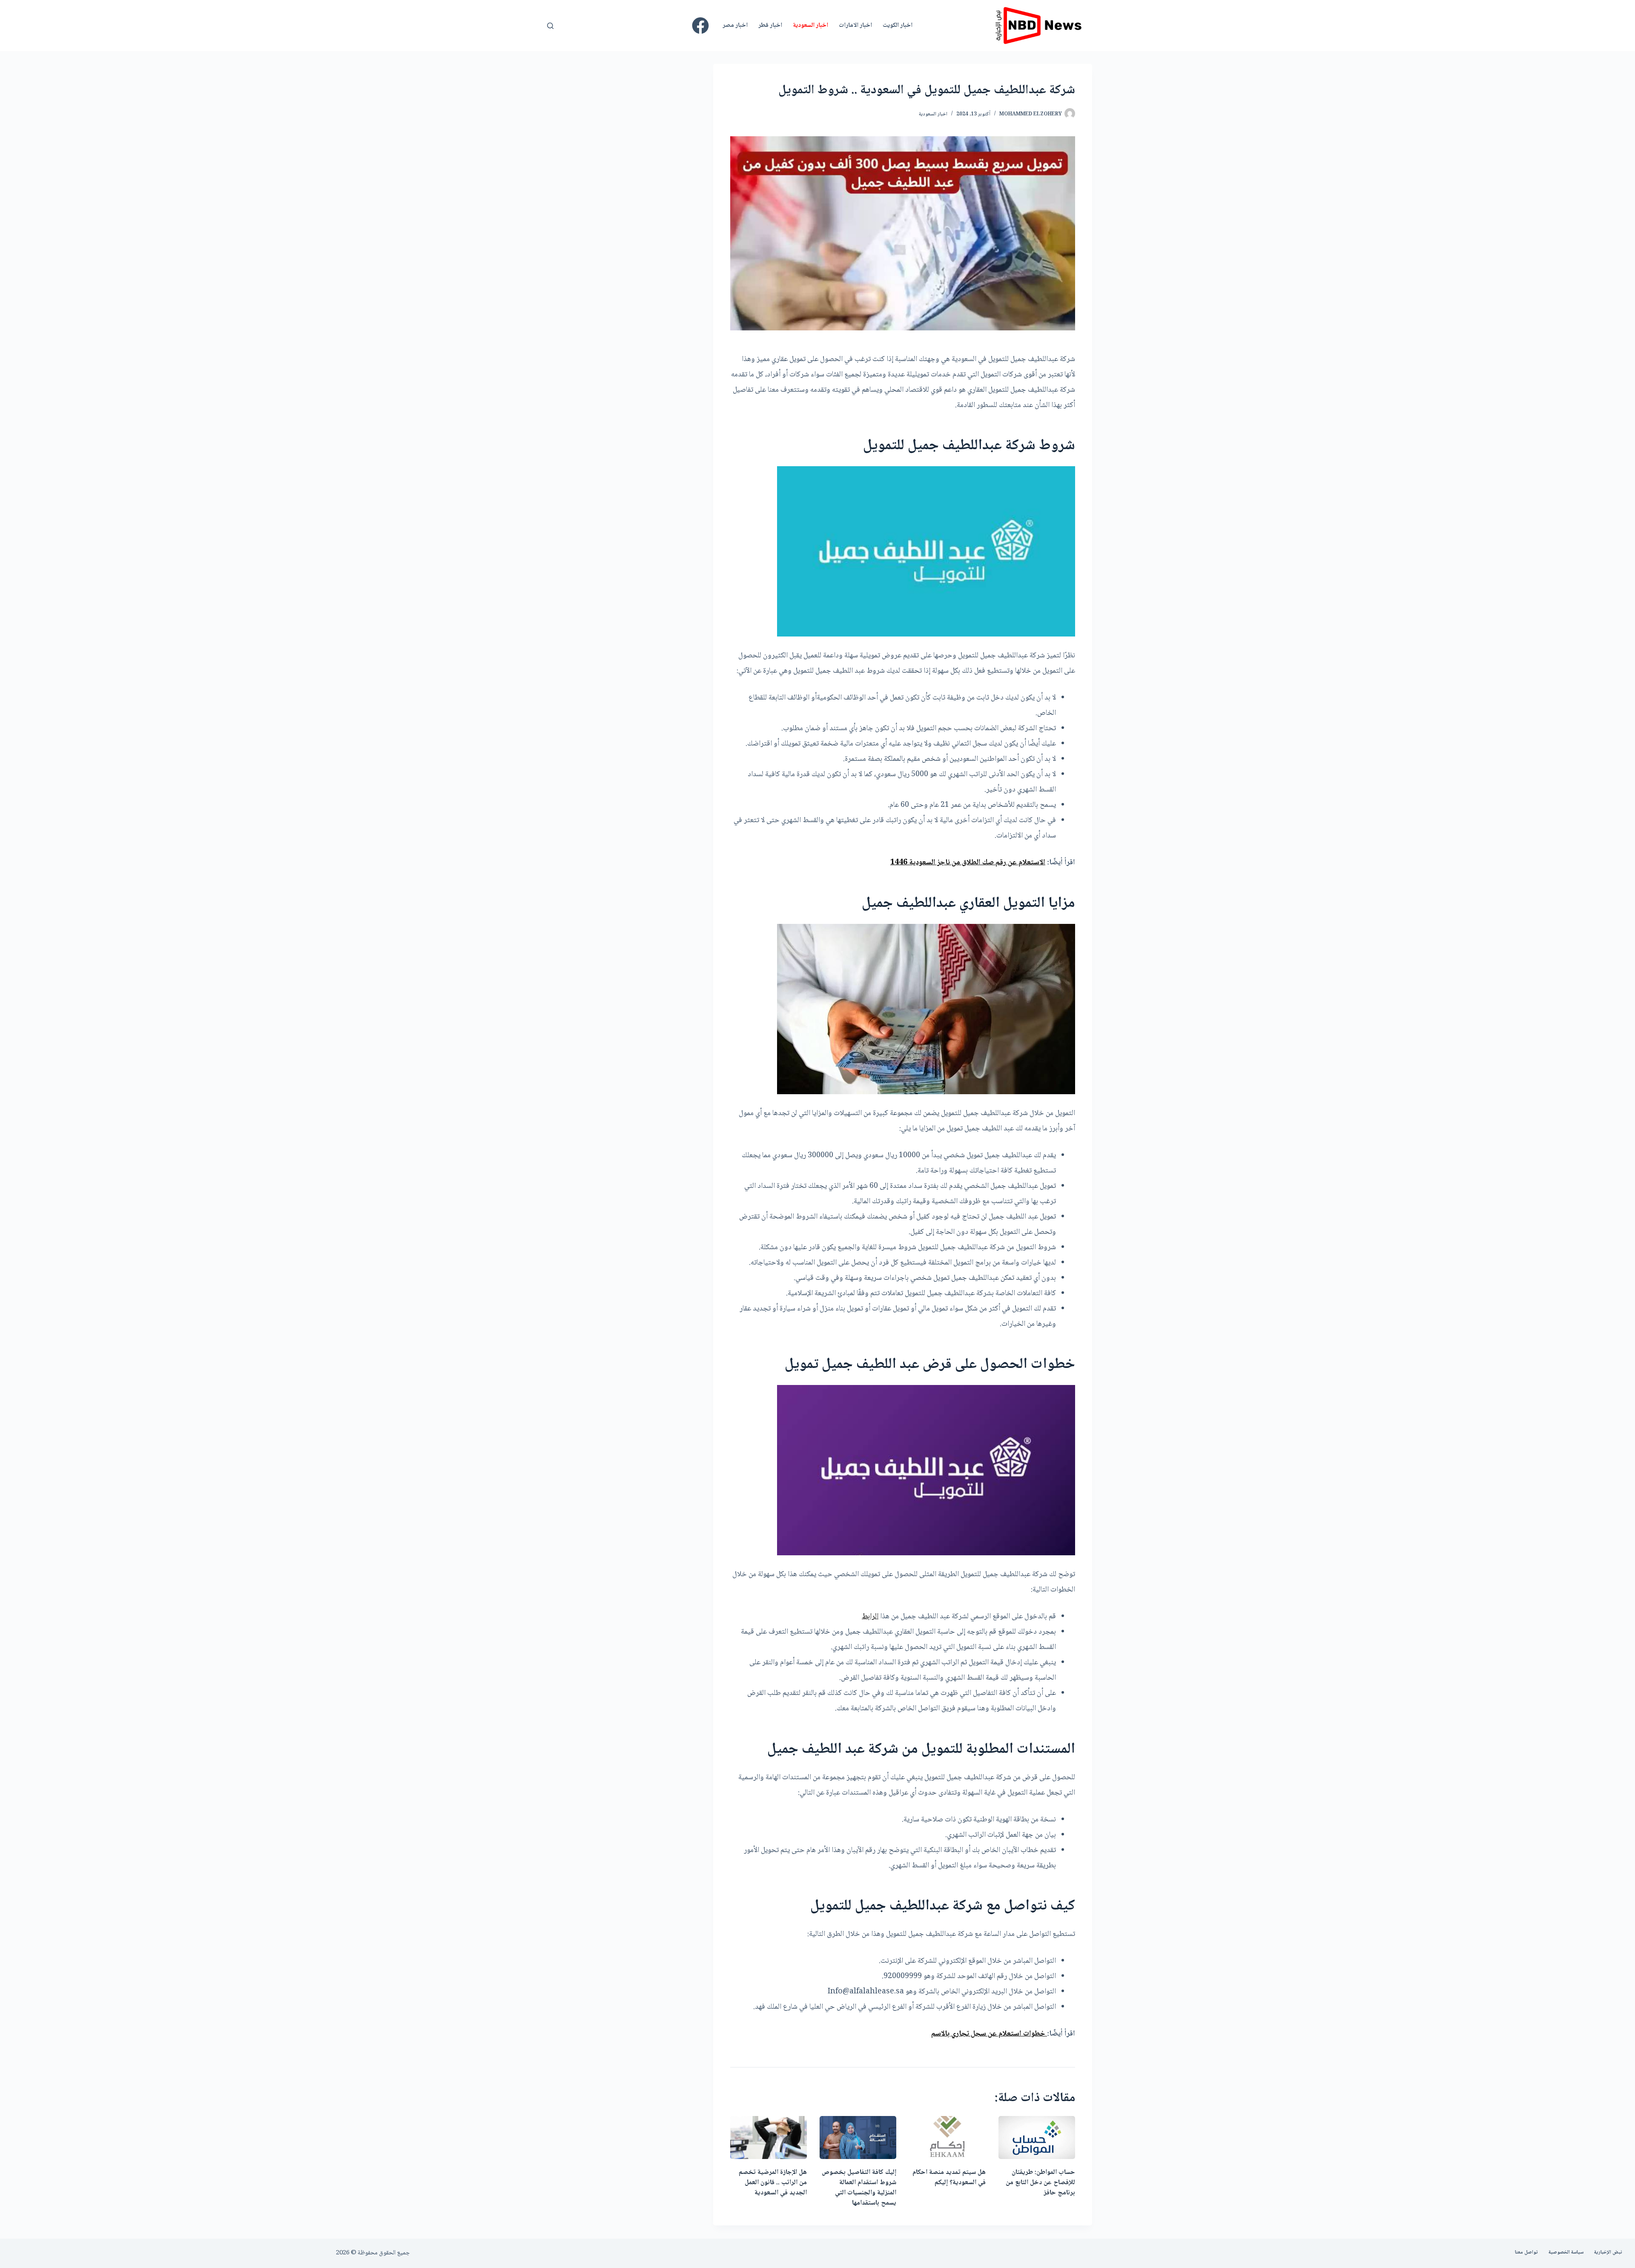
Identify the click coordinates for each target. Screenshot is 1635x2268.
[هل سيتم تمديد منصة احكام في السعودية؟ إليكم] (947, 2138)
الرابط (870, 1617)
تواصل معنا (1526, 2253)
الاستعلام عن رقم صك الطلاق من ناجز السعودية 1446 (968, 863)
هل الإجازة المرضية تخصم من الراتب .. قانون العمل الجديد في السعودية (773, 2183)
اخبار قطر (770, 26)
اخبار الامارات (855, 26)
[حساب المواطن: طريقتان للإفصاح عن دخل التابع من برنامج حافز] (1037, 2138)
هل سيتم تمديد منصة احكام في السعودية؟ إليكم (949, 2178)
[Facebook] (700, 26)
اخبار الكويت (898, 26)
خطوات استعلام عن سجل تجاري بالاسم (989, 2034)
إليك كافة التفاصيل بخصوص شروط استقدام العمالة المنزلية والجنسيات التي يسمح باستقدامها (859, 2188)
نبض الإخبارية (1608, 2253)
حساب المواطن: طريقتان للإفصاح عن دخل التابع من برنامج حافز (1040, 2183)
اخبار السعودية (810, 26)
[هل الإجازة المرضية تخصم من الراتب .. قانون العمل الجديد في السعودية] (769, 2138)
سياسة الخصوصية (1566, 2253)
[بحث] (550, 26)
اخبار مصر (735, 26)
